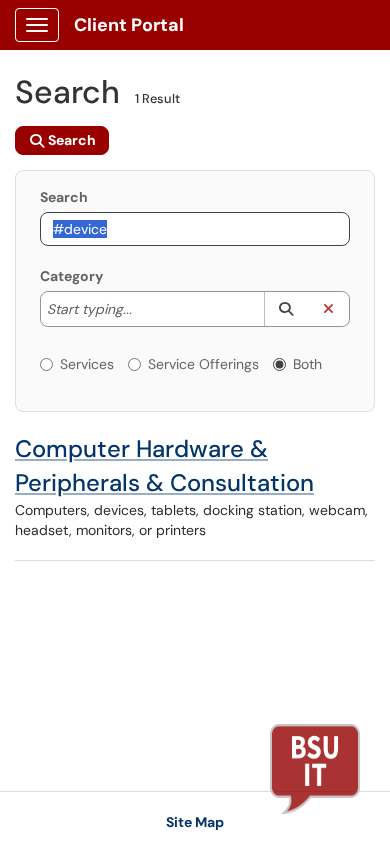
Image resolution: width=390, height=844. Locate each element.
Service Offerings (203, 364)
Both (307, 364)
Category (71, 276)
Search (64, 197)
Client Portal (129, 25)
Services (87, 364)
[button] (285, 309)
